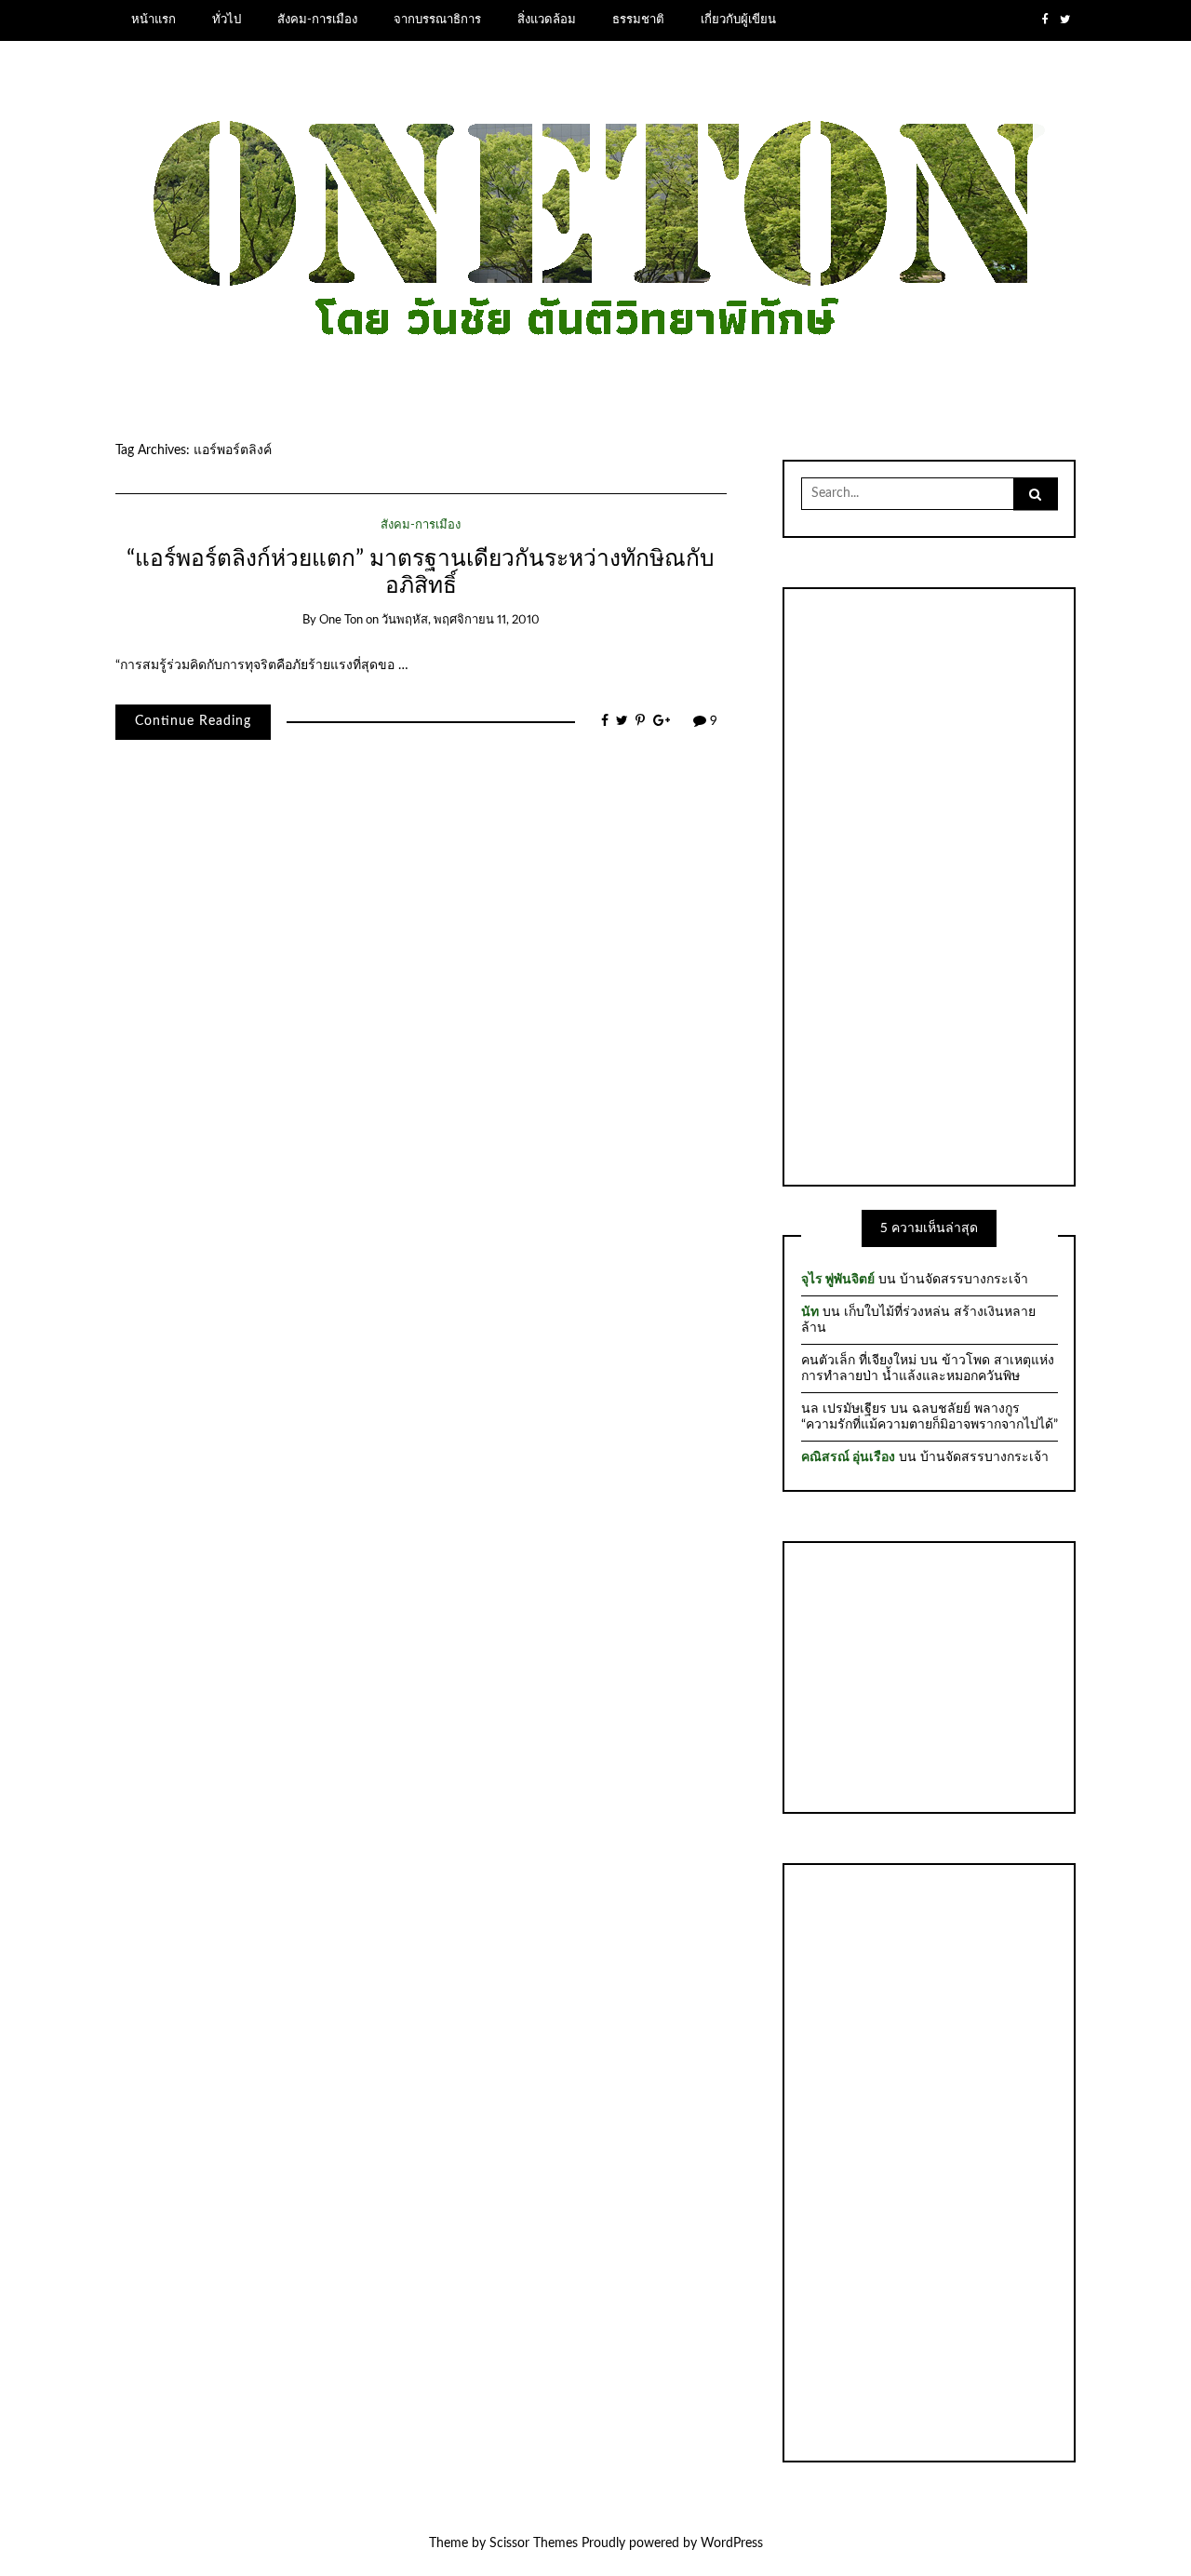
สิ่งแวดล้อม (547, 20)
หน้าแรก (154, 20)
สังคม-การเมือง (317, 20)
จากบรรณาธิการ (437, 20)
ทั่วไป (227, 20)
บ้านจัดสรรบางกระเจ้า (964, 1280)
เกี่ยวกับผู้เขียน (738, 20)
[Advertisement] (930, 884)
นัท (810, 1312)
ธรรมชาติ (638, 20)
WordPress (732, 2543)
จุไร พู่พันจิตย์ (838, 1280)
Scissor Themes (534, 2543)
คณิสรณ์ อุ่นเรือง (848, 1457)
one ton (341, 620)
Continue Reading (193, 721)
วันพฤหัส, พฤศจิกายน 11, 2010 (461, 620)
